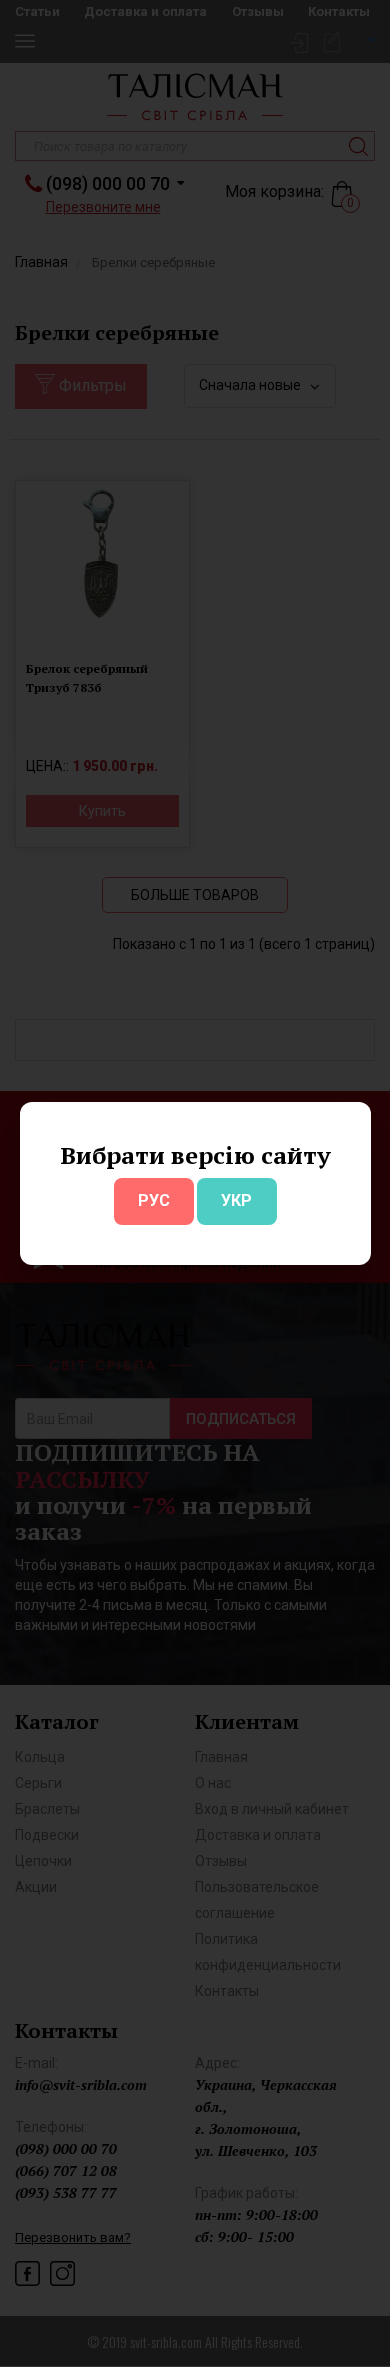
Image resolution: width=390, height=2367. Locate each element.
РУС (154, 1200)
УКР (236, 1200)
